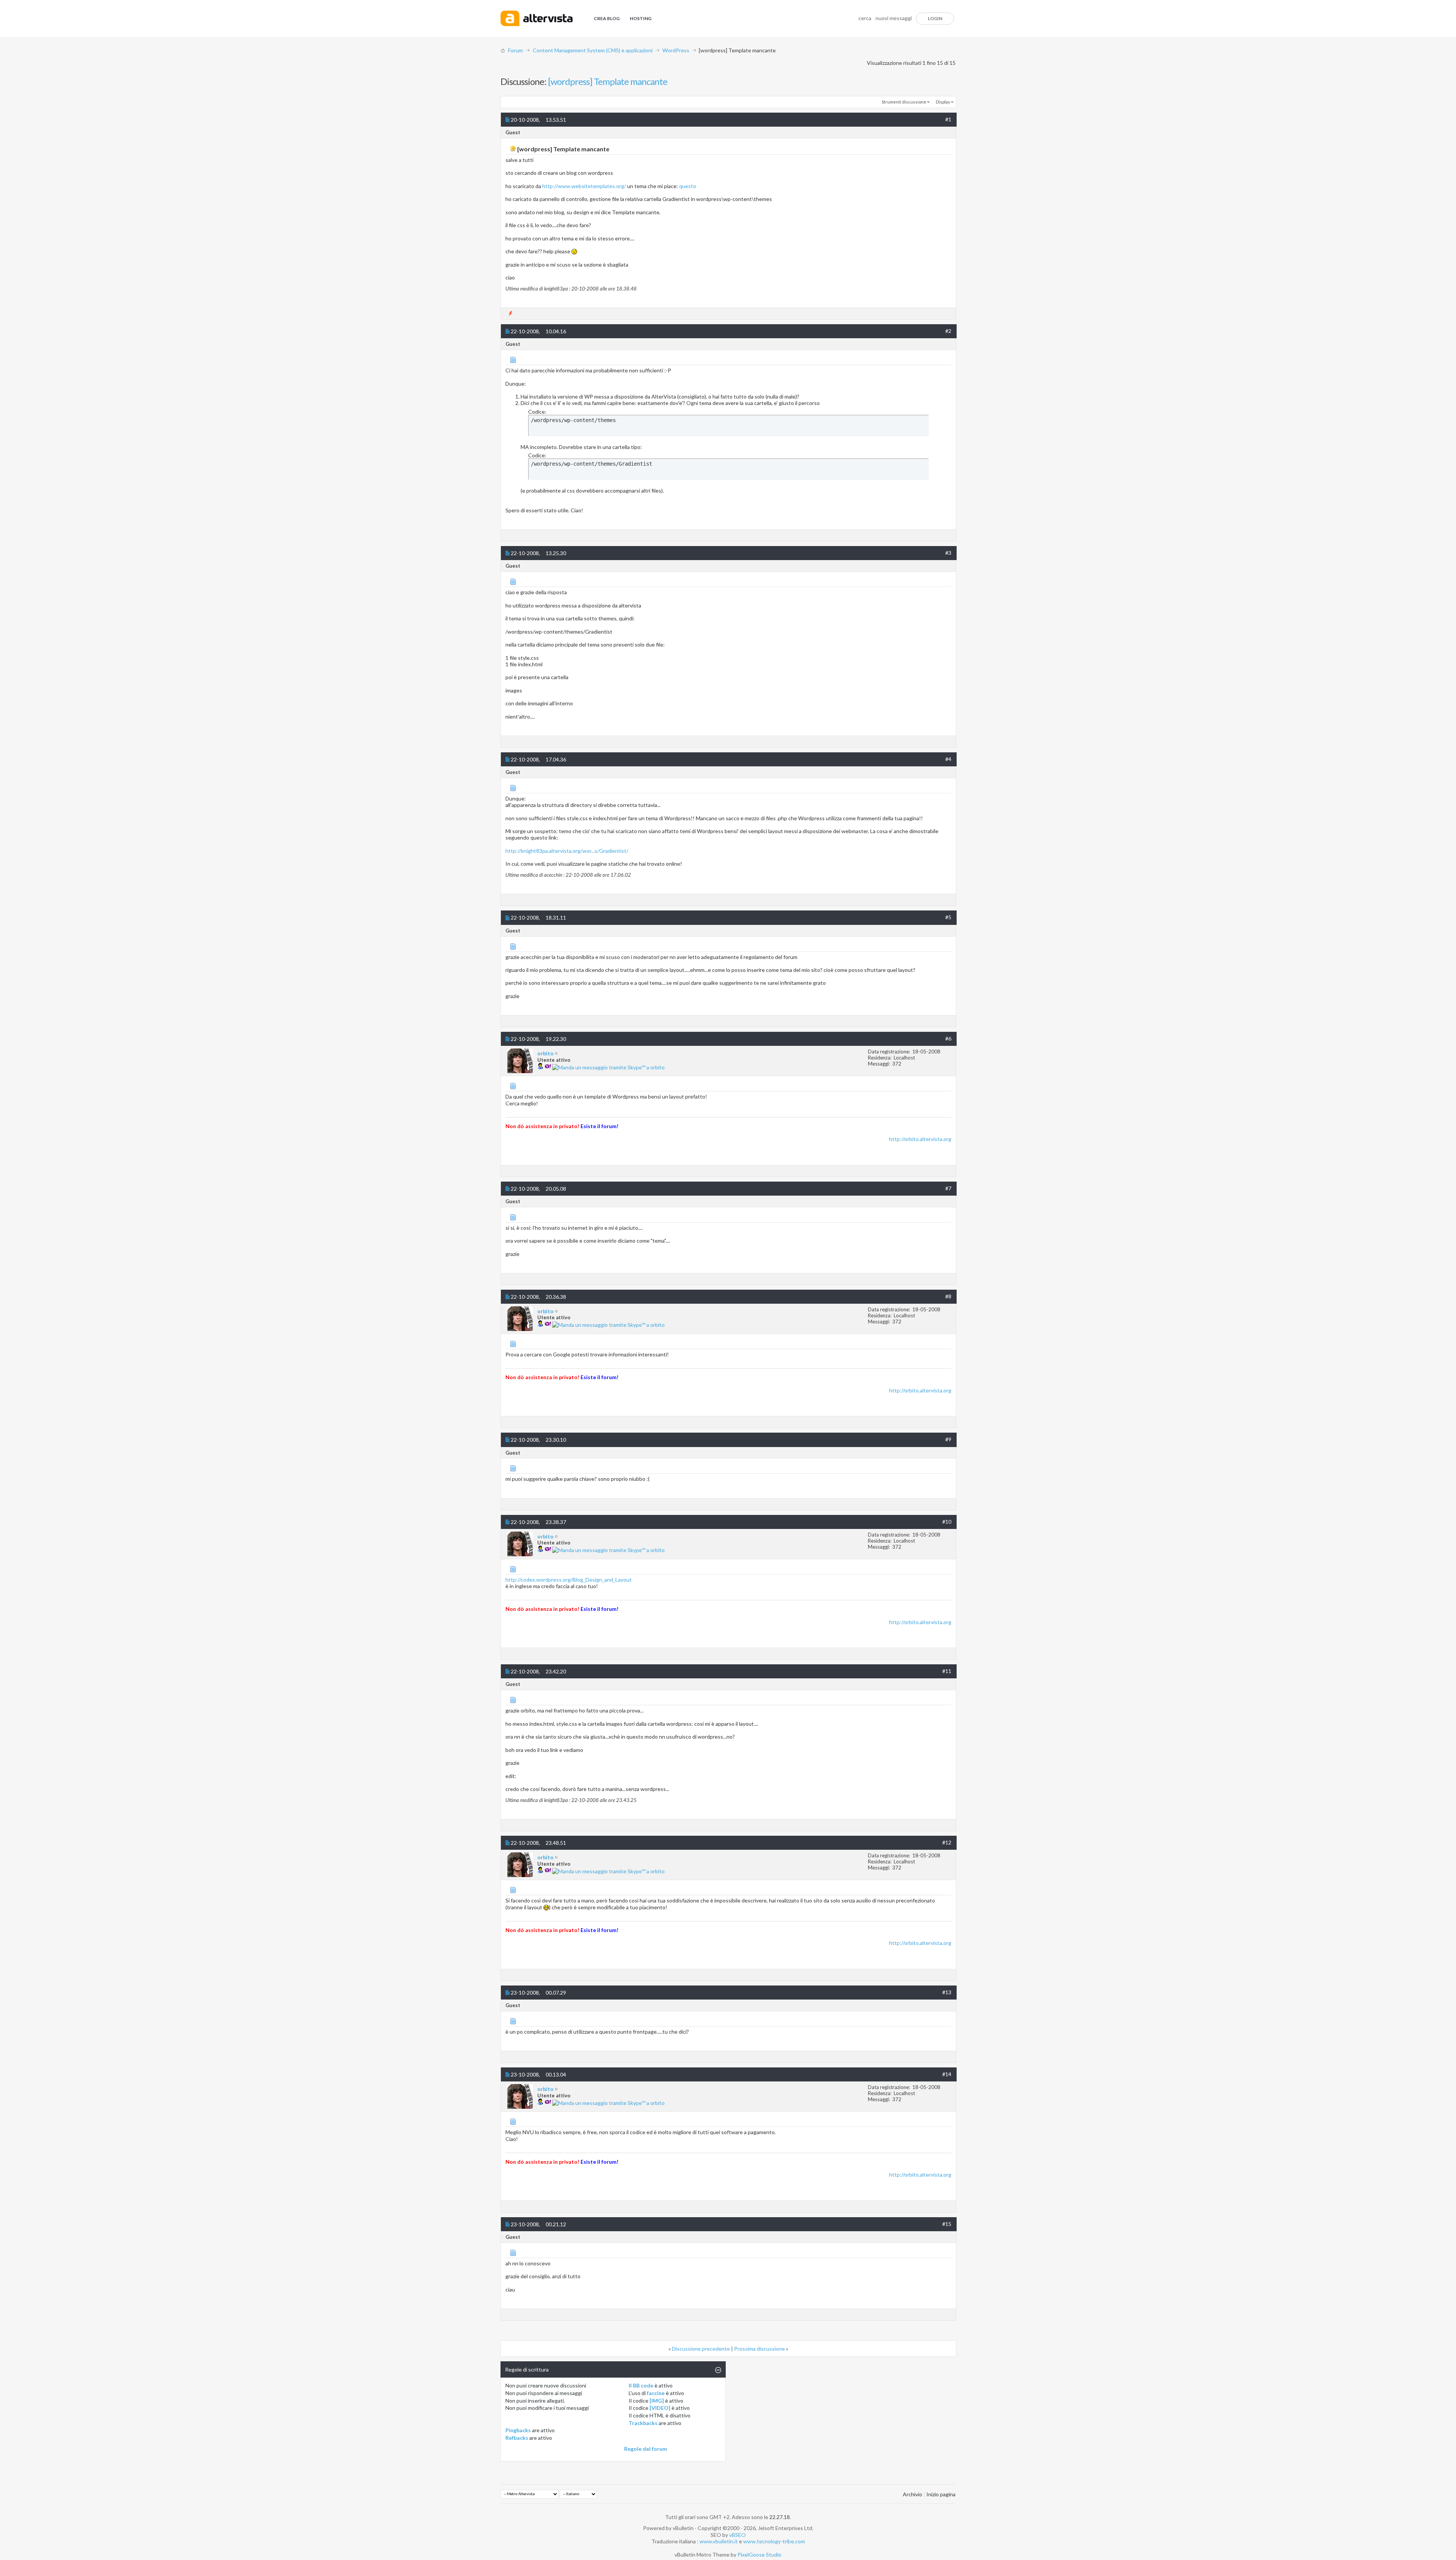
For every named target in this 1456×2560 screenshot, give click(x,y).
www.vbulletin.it (719, 2541)
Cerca (865, 18)
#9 (948, 1439)
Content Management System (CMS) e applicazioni (593, 50)
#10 (947, 1522)
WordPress (676, 50)
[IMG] (657, 2401)
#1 (948, 119)
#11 (947, 1671)
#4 (948, 759)
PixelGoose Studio (759, 2555)
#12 (947, 1842)
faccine (656, 2393)
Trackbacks (643, 2423)
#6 (948, 1038)
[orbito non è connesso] (520, 1061)
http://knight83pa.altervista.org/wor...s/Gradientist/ (567, 851)
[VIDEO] (660, 2408)
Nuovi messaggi (894, 18)
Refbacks (517, 2438)
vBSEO (737, 2535)
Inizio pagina (941, 2494)
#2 (948, 331)
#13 (947, 1992)
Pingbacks (518, 2430)
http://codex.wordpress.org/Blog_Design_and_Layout (569, 1580)
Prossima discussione (759, 2349)
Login (935, 18)
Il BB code (641, 2385)
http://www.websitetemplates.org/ (584, 186)
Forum (515, 50)
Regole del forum (646, 2449)
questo (688, 186)
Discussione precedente (701, 2349)
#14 (947, 2074)
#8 (948, 1296)
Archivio (912, 2494)
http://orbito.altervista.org (920, 1139)
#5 (948, 917)
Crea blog (607, 18)
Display (943, 102)
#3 (948, 553)
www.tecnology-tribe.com (774, 2541)
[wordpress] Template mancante (608, 81)
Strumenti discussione (904, 102)
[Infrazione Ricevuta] (511, 313)
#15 (947, 2224)
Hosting (641, 18)
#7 (948, 1188)
